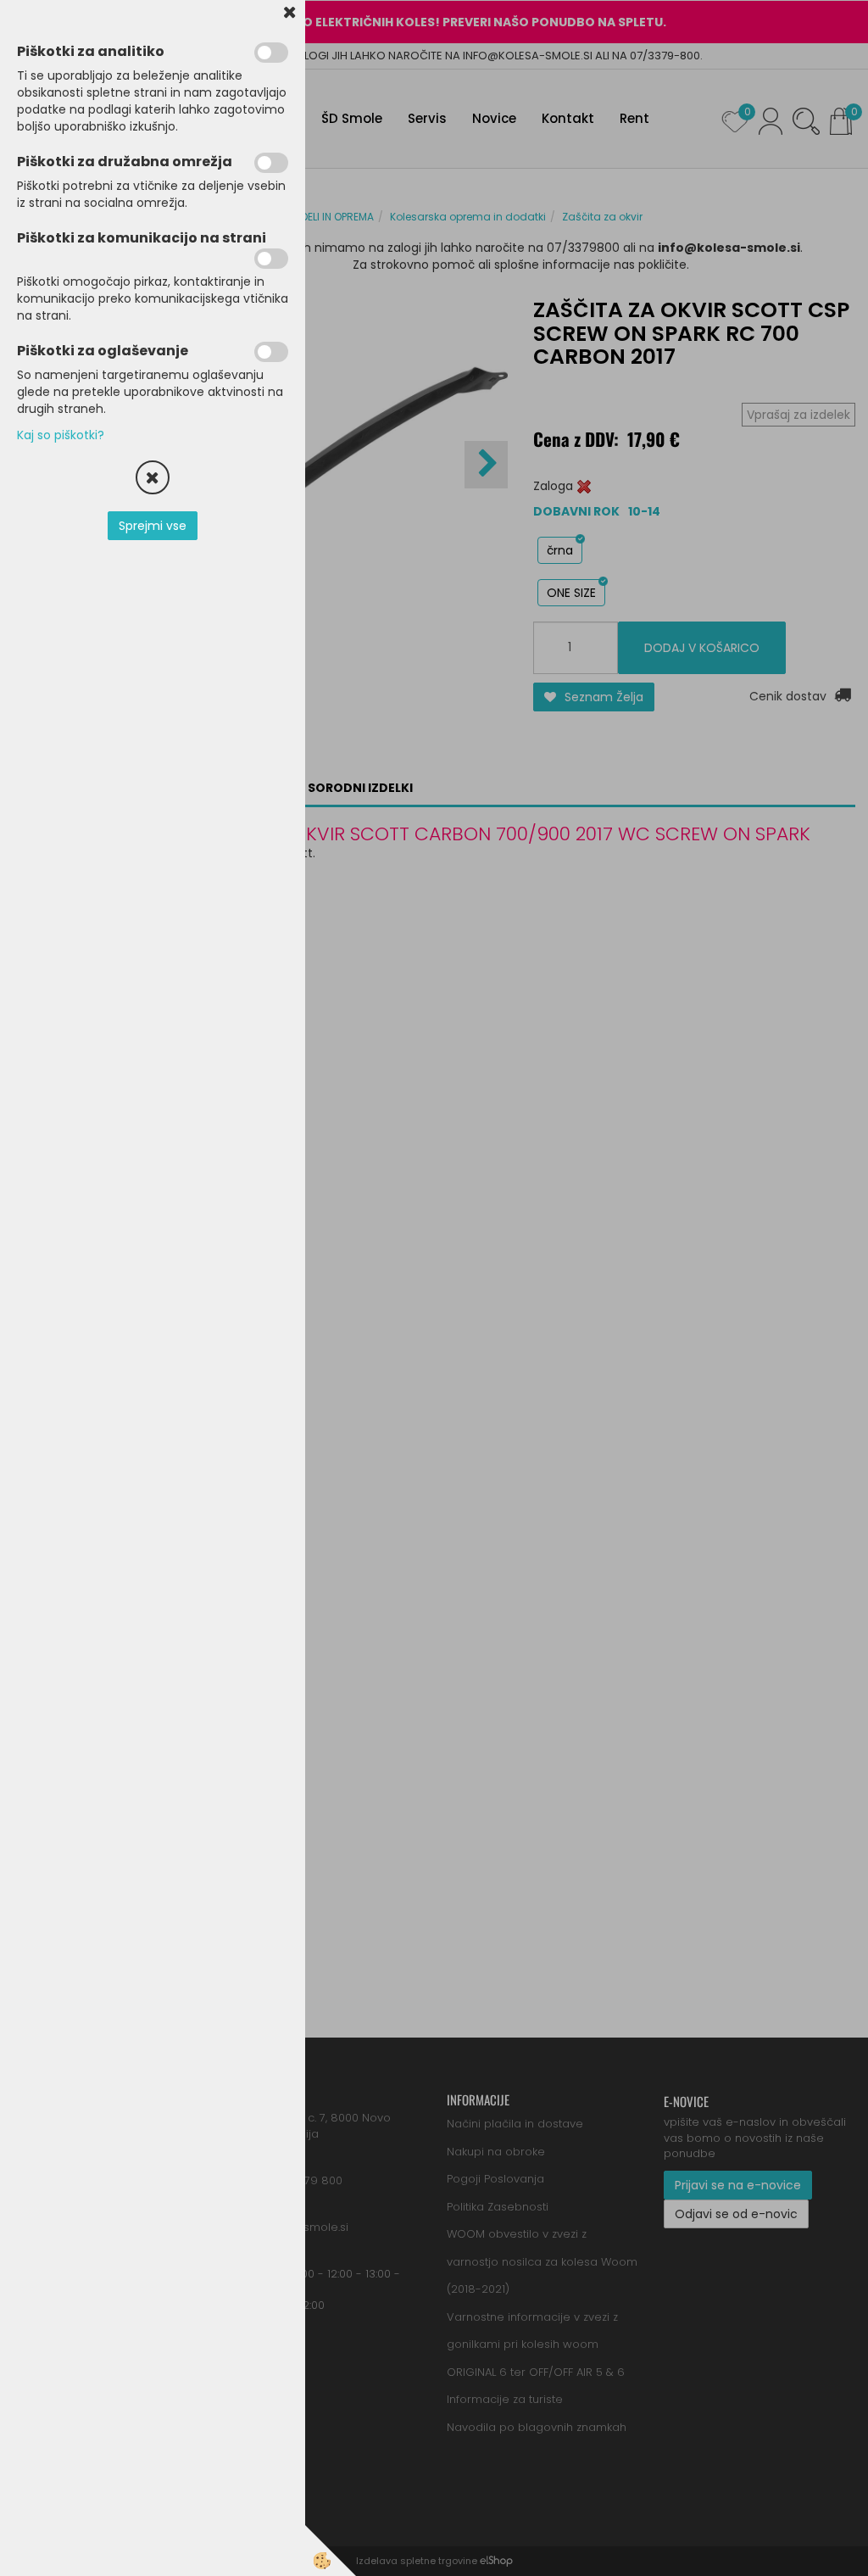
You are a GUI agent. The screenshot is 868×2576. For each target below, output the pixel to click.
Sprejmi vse (153, 526)
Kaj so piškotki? (61, 435)
